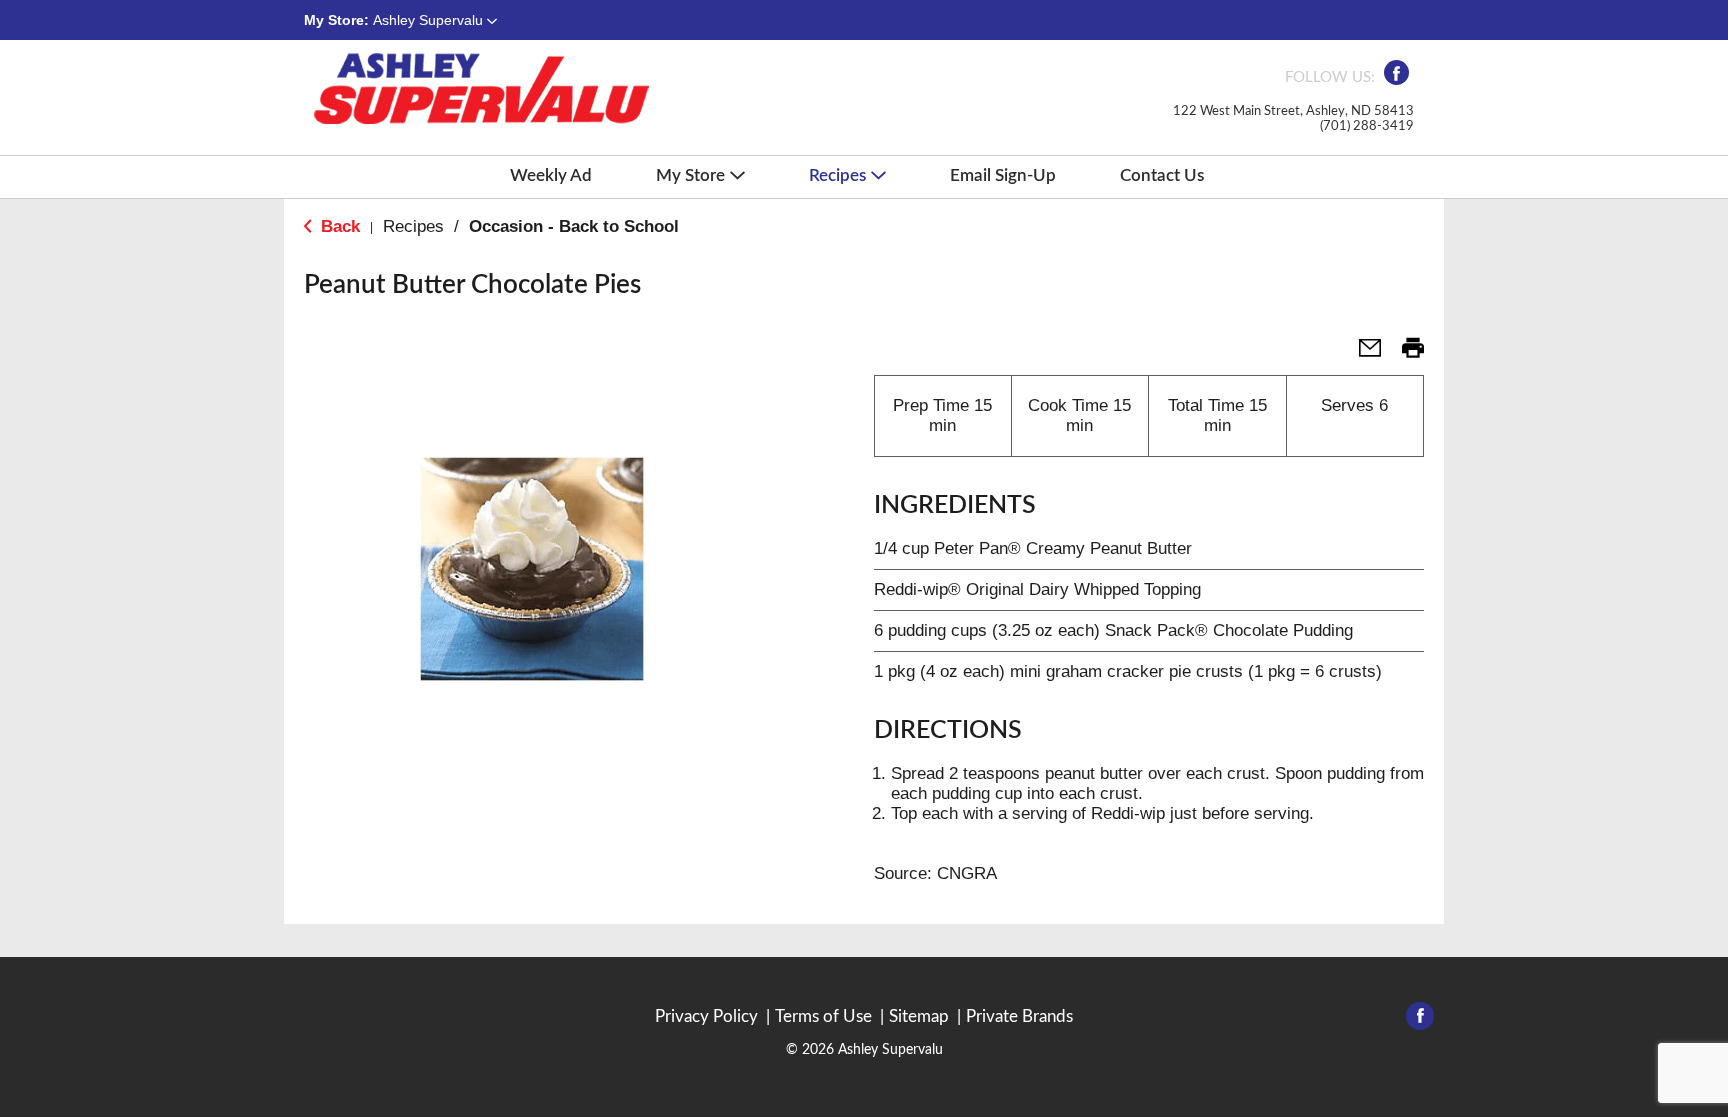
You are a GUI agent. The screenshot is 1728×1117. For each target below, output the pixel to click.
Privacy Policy (706, 1016)
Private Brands (1019, 1016)
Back (338, 226)
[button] (435, 20)
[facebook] (1396, 78)
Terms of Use (823, 1016)
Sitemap (919, 1016)
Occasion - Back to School (574, 226)
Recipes (413, 226)
